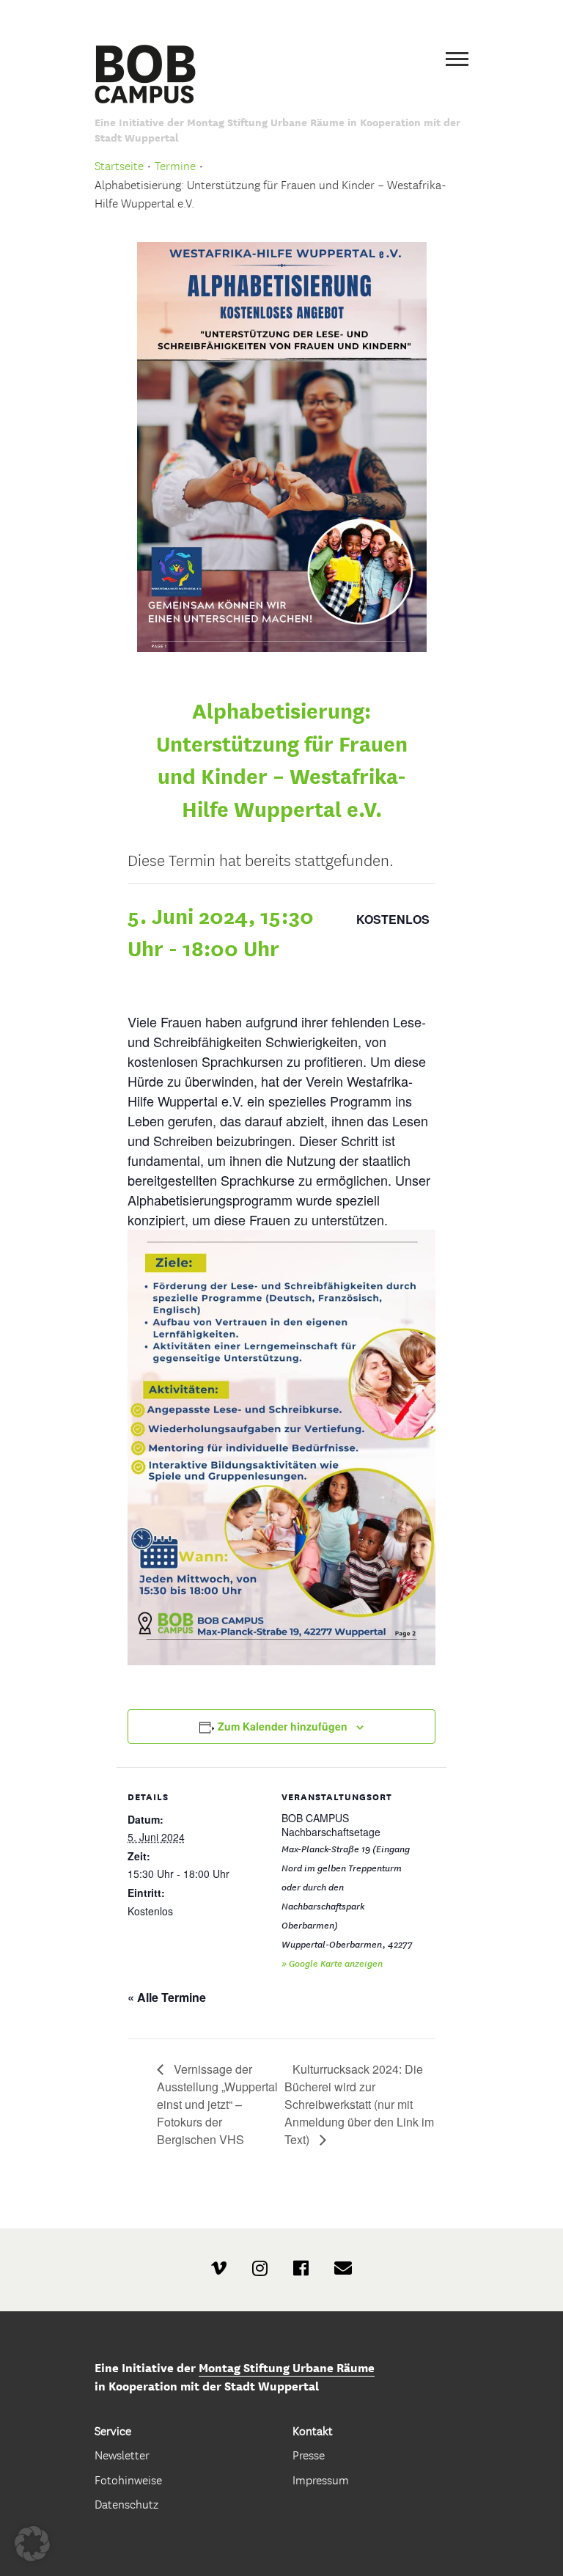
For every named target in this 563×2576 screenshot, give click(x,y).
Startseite (119, 166)
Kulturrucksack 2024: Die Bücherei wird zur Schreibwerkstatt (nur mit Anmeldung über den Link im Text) (359, 2104)
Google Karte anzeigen (336, 1963)
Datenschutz (126, 2505)
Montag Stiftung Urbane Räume (287, 2368)
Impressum (321, 2480)
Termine (175, 166)
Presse (309, 2455)
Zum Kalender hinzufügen (283, 1726)
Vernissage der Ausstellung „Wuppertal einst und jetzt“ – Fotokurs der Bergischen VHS (217, 2104)
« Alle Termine (167, 1997)
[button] (32, 2544)
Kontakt (313, 2431)
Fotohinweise (128, 2480)
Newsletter (122, 2455)
